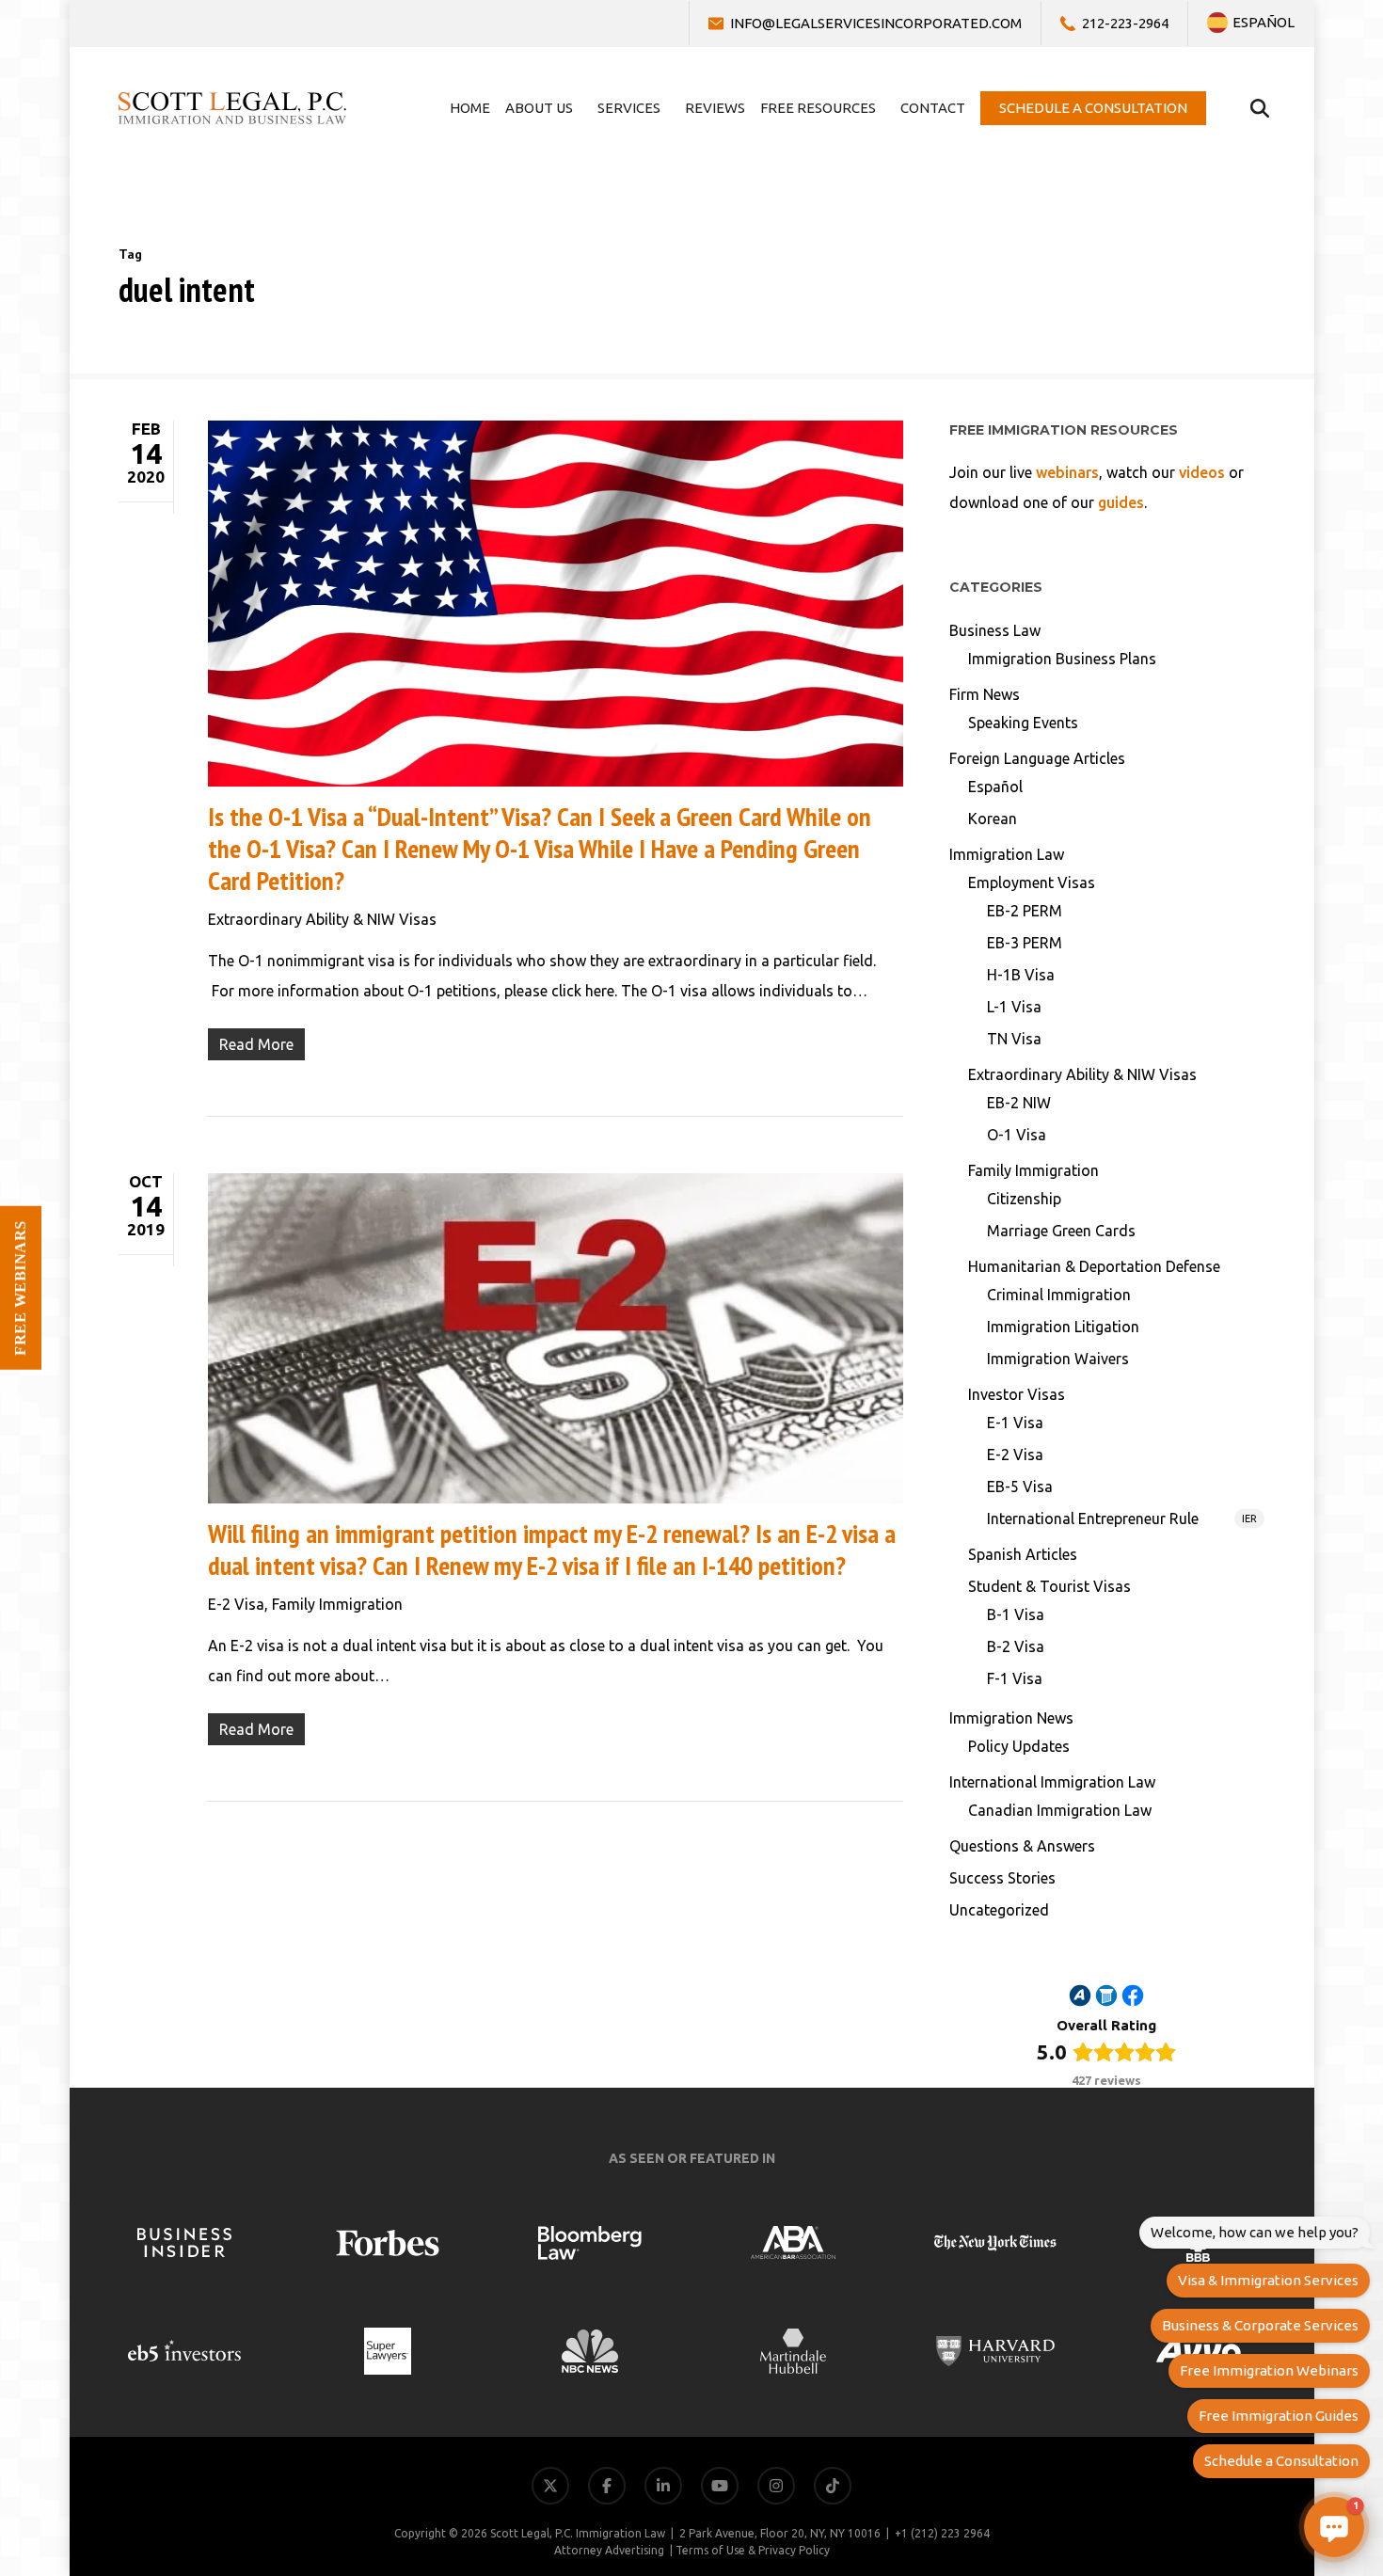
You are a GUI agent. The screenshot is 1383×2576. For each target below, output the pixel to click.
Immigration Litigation (1063, 1327)
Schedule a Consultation (1281, 2461)
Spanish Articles (1023, 1554)
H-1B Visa (1021, 975)
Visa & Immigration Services (1268, 2280)
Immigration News (1011, 1718)
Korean (993, 819)
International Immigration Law (1052, 1782)
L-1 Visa (1014, 1007)
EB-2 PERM (1025, 911)
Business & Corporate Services (1260, 2325)
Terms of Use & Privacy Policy (753, 2550)
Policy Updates (1019, 1746)
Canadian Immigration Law (1060, 1810)
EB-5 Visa (1020, 1487)
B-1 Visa (1016, 1614)
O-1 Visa (1017, 1135)
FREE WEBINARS (20, 1288)
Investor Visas (1017, 1394)
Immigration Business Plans (1062, 659)
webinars (1067, 472)
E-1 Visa (1015, 1423)
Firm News (985, 694)
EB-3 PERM (1025, 943)
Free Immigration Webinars (1269, 2370)
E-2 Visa (236, 1604)
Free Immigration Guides (1279, 2416)
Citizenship (1024, 1199)
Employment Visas (1032, 883)
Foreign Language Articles (1037, 758)
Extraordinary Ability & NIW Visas (322, 919)
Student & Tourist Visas (1049, 1586)
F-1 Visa (1015, 1678)
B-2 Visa (1016, 1646)
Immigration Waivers (1058, 1359)
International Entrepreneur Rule (1122, 1519)
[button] (1334, 2527)
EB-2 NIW (1019, 1103)
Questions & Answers (1022, 1846)
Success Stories (1002, 1878)
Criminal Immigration (1059, 1295)
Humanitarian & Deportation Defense (1094, 1266)
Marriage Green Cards (1061, 1231)
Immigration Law (1007, 854)
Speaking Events (1023, 723)
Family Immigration (337, 1604)
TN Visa (1014, 1039)
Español (995, 787)
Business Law (995, 630)
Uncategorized (999, 1910)
